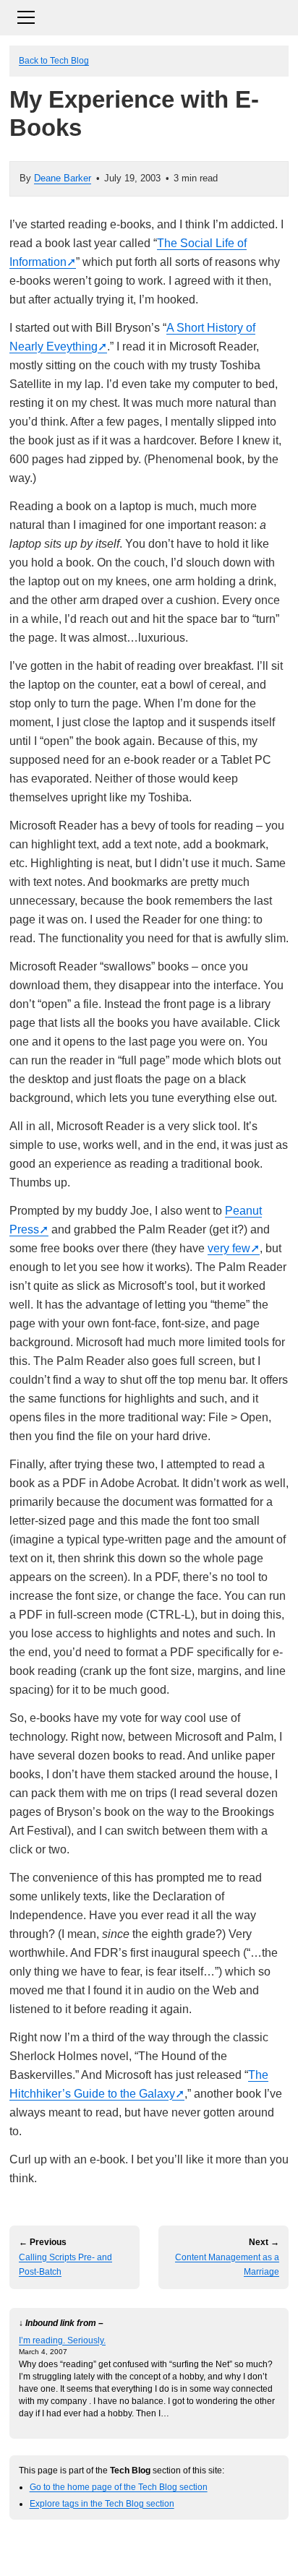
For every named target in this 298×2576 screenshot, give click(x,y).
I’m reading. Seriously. (62, 2340)
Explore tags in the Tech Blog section (102, 2503)
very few (229, 1248)
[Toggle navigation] (149, 16)
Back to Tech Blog (54, 60)
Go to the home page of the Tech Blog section (119, 2487)
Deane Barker (63, 178)
